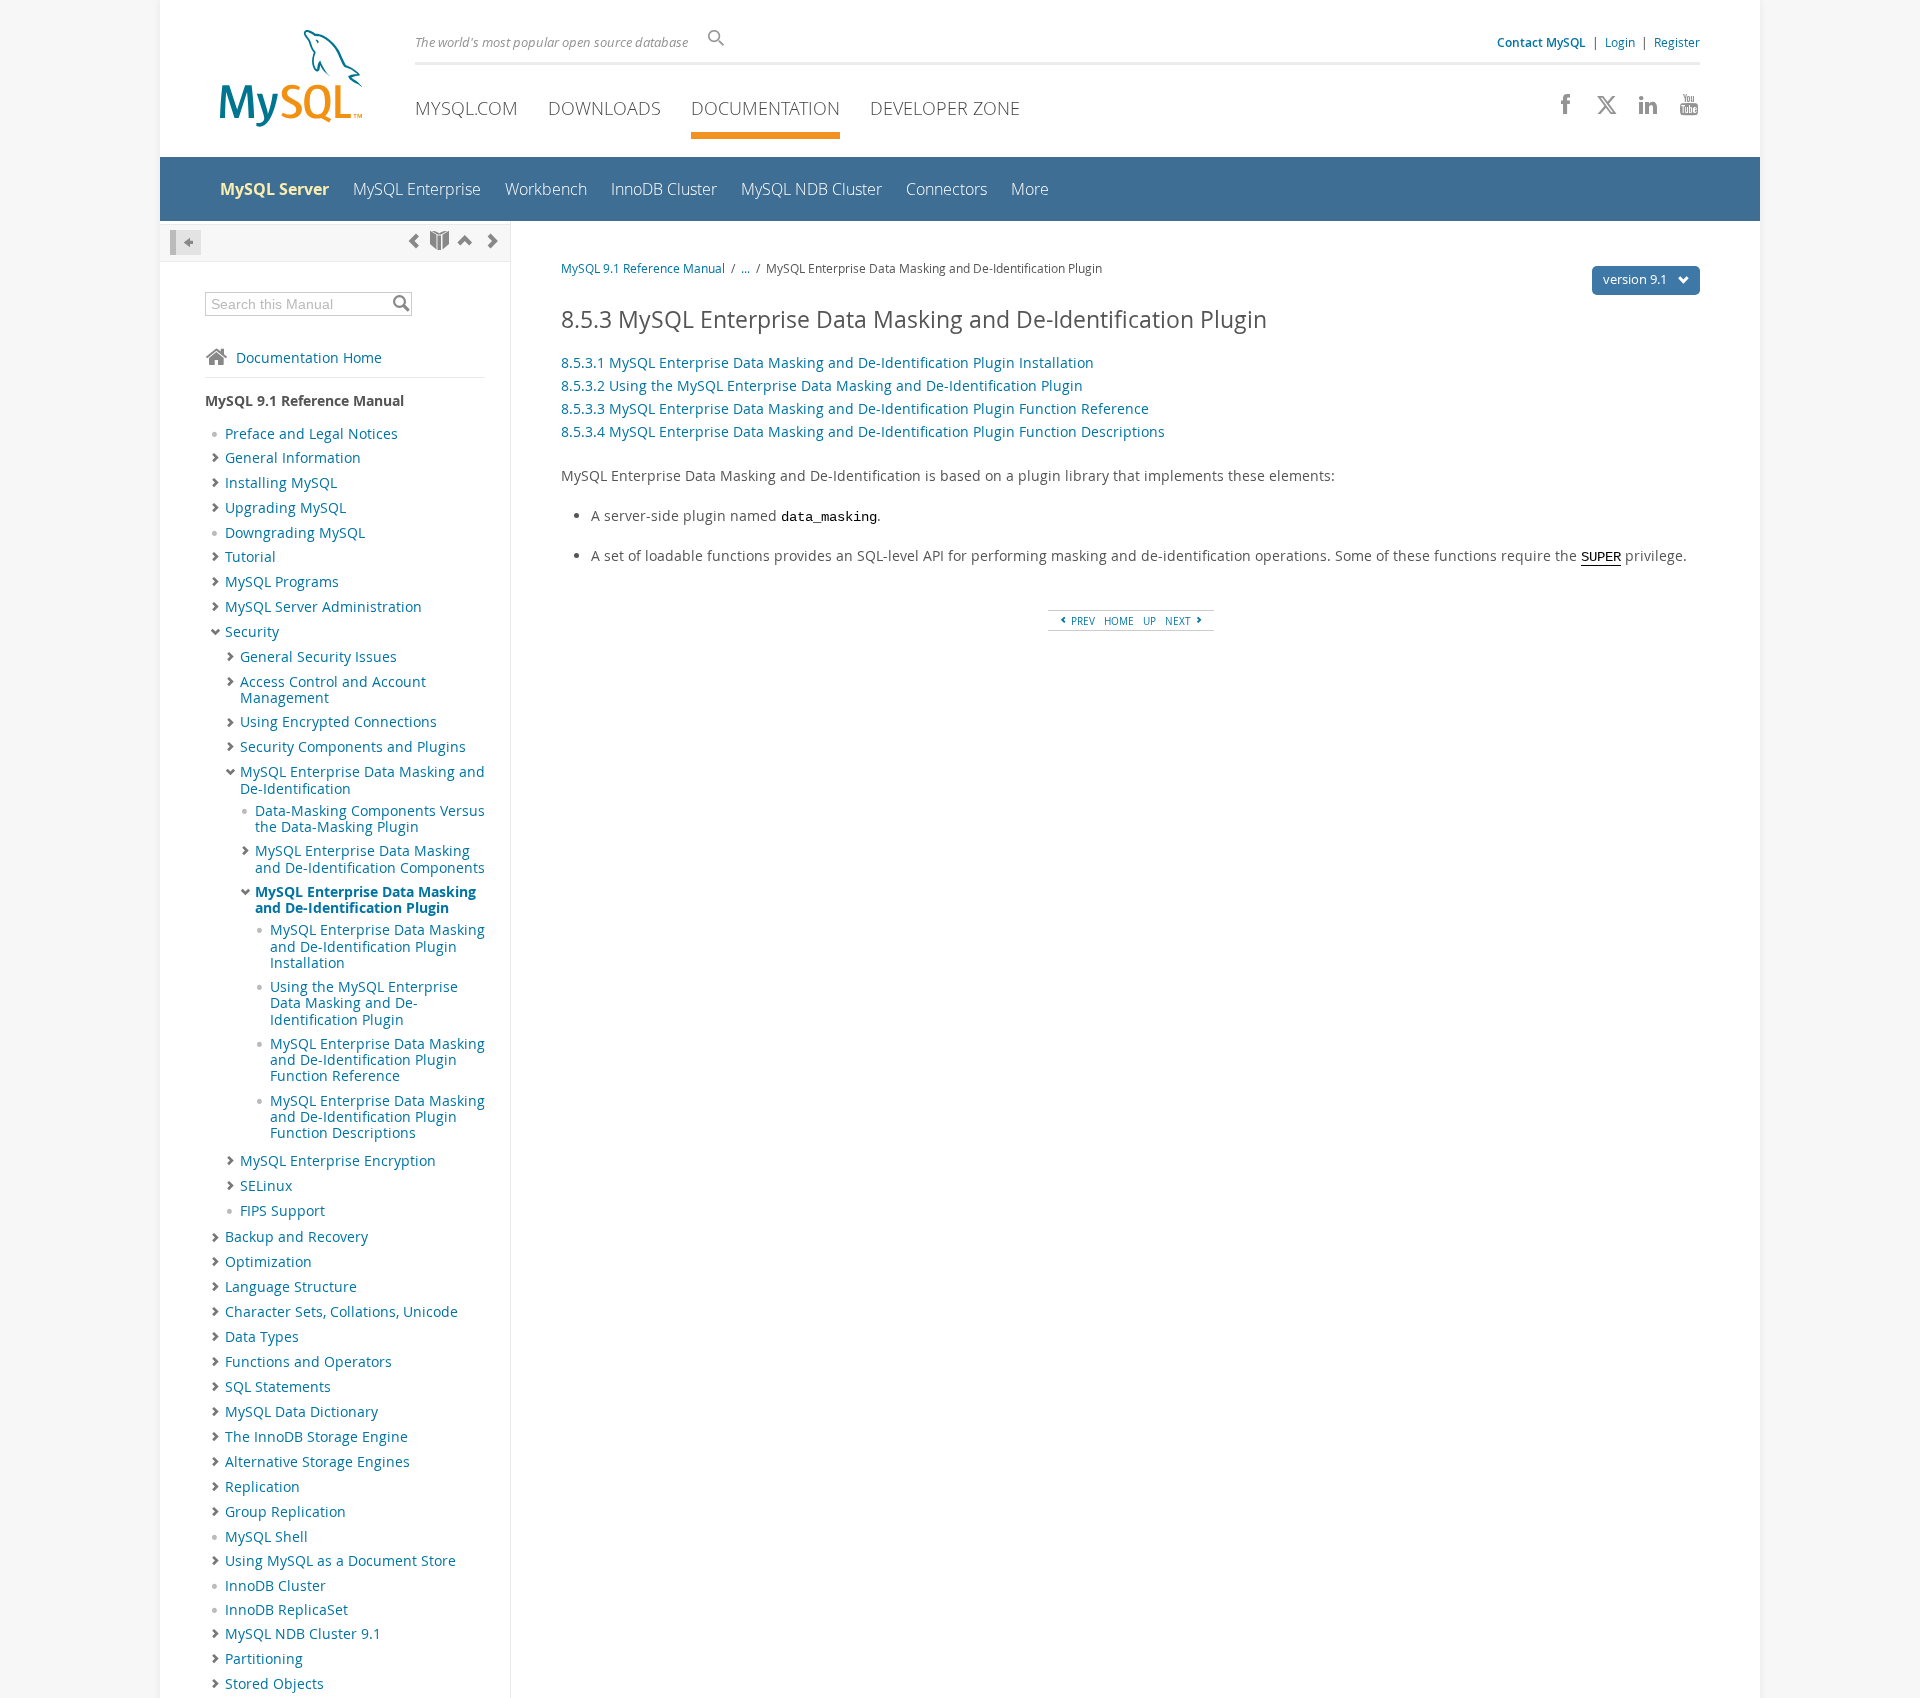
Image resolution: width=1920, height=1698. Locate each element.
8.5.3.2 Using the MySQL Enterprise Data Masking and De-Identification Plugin (822, 385)
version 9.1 (1636, 279)
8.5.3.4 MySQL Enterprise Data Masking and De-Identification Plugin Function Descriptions (863, 431)
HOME (1119, 621)
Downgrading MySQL (295, 533)
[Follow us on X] (1599, 110)
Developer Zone (945, 108)
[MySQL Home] (291, 80)
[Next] (493, 240)
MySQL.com (466, 108)
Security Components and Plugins (353, 747)
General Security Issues (318, 657)
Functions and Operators (308, 1362)
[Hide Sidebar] (185, 242)
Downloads (604, 108)
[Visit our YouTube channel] (1681, 110)
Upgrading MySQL (285, 508)
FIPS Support (282, 1211)
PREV (1081, 621)
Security (252, 632)
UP (1149, 621)
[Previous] (414, 240)
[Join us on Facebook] (1558, 110)
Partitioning (264, 1659)
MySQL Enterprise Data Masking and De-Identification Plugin (365, 900)
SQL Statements (278, 1387)
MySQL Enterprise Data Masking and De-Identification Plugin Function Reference (377, 1060)
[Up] (465, 240)
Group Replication (285, 1512)
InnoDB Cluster (275, 1586)
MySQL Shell (266, 1537)
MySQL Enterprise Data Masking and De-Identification (362, 780)
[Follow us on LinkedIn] (1640, 110)
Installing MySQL (281, 483)
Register (1677, 42)
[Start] (439, 240)
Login (1620, 42)
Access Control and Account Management (333, 690)
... (745, 268)
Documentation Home (309, 357)
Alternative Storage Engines (317, 1462)
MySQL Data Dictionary (301, 1412)
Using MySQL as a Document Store (340, 1561)
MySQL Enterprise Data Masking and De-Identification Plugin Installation (377, 946)
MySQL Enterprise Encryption (338, 1161)
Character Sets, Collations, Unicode (341, 1312)
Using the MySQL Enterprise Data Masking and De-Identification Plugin (364, 1003)
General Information (293, 458)
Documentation (765, 108)
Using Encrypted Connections (338, 722)
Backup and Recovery (296, 1237)
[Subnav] (215, 458)
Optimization (268, 1262)
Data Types (262, 1337)
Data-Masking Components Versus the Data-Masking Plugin (370, 819)
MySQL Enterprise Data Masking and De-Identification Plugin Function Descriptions (377, 1117)
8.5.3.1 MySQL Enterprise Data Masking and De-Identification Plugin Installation (827, 362)
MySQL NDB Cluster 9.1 (303, 1634)
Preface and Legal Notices (311, 434)
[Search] (400, 304)
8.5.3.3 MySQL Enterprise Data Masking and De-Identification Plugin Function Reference (855, 408)
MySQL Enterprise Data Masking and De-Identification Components (370, 859)
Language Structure (291, 1287)
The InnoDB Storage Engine (316, 1437)
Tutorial (250, 557)
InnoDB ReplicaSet (286, 1610)
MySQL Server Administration (323, 607)
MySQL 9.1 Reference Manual (643, 268)
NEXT (1179, 621)
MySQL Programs (282, 582)
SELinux (266, 1186)
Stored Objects (274, 1684)
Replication (262, 1487)
